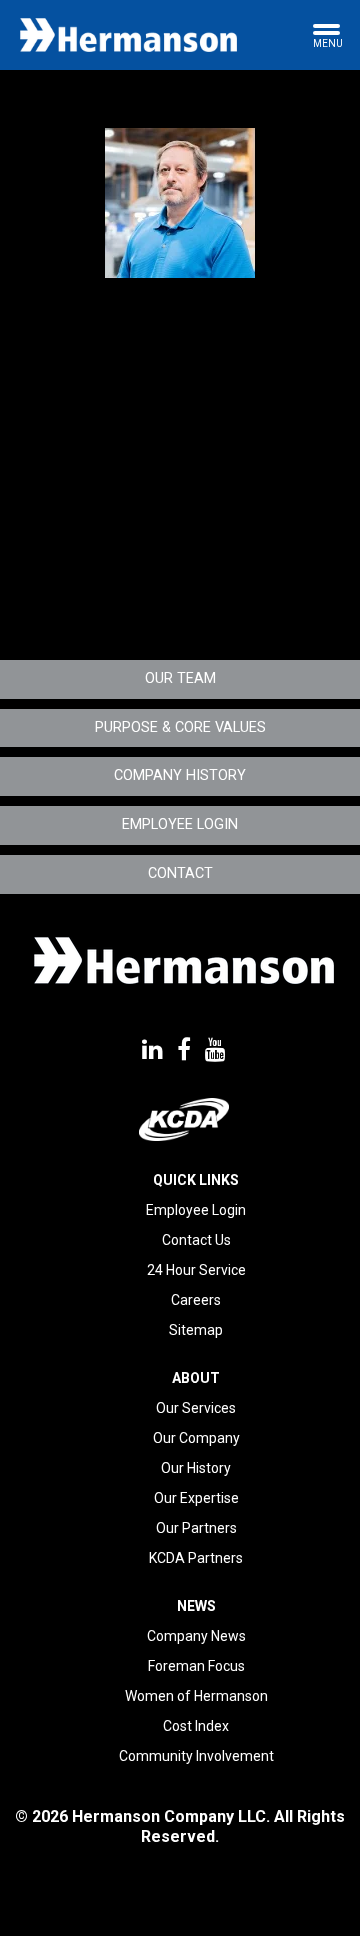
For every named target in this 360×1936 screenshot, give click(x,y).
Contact (180, 873)
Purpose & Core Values (180, 727)
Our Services (196, 1408)
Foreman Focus (196, 1666)
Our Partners (196, 1528)
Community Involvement (196, 1756)
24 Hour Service (196, 1270)
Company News (196, 1636)
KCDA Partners (196, 1558)
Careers (196, 1300)
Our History (196, 1468)
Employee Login (180, 824)
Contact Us (196, 1240)
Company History (180, 775)
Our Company (196, 1438)
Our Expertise (196, 1498)
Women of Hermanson (196, 1696)
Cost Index (196, 1726)
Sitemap (196, 1330)
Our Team (180, 678)
